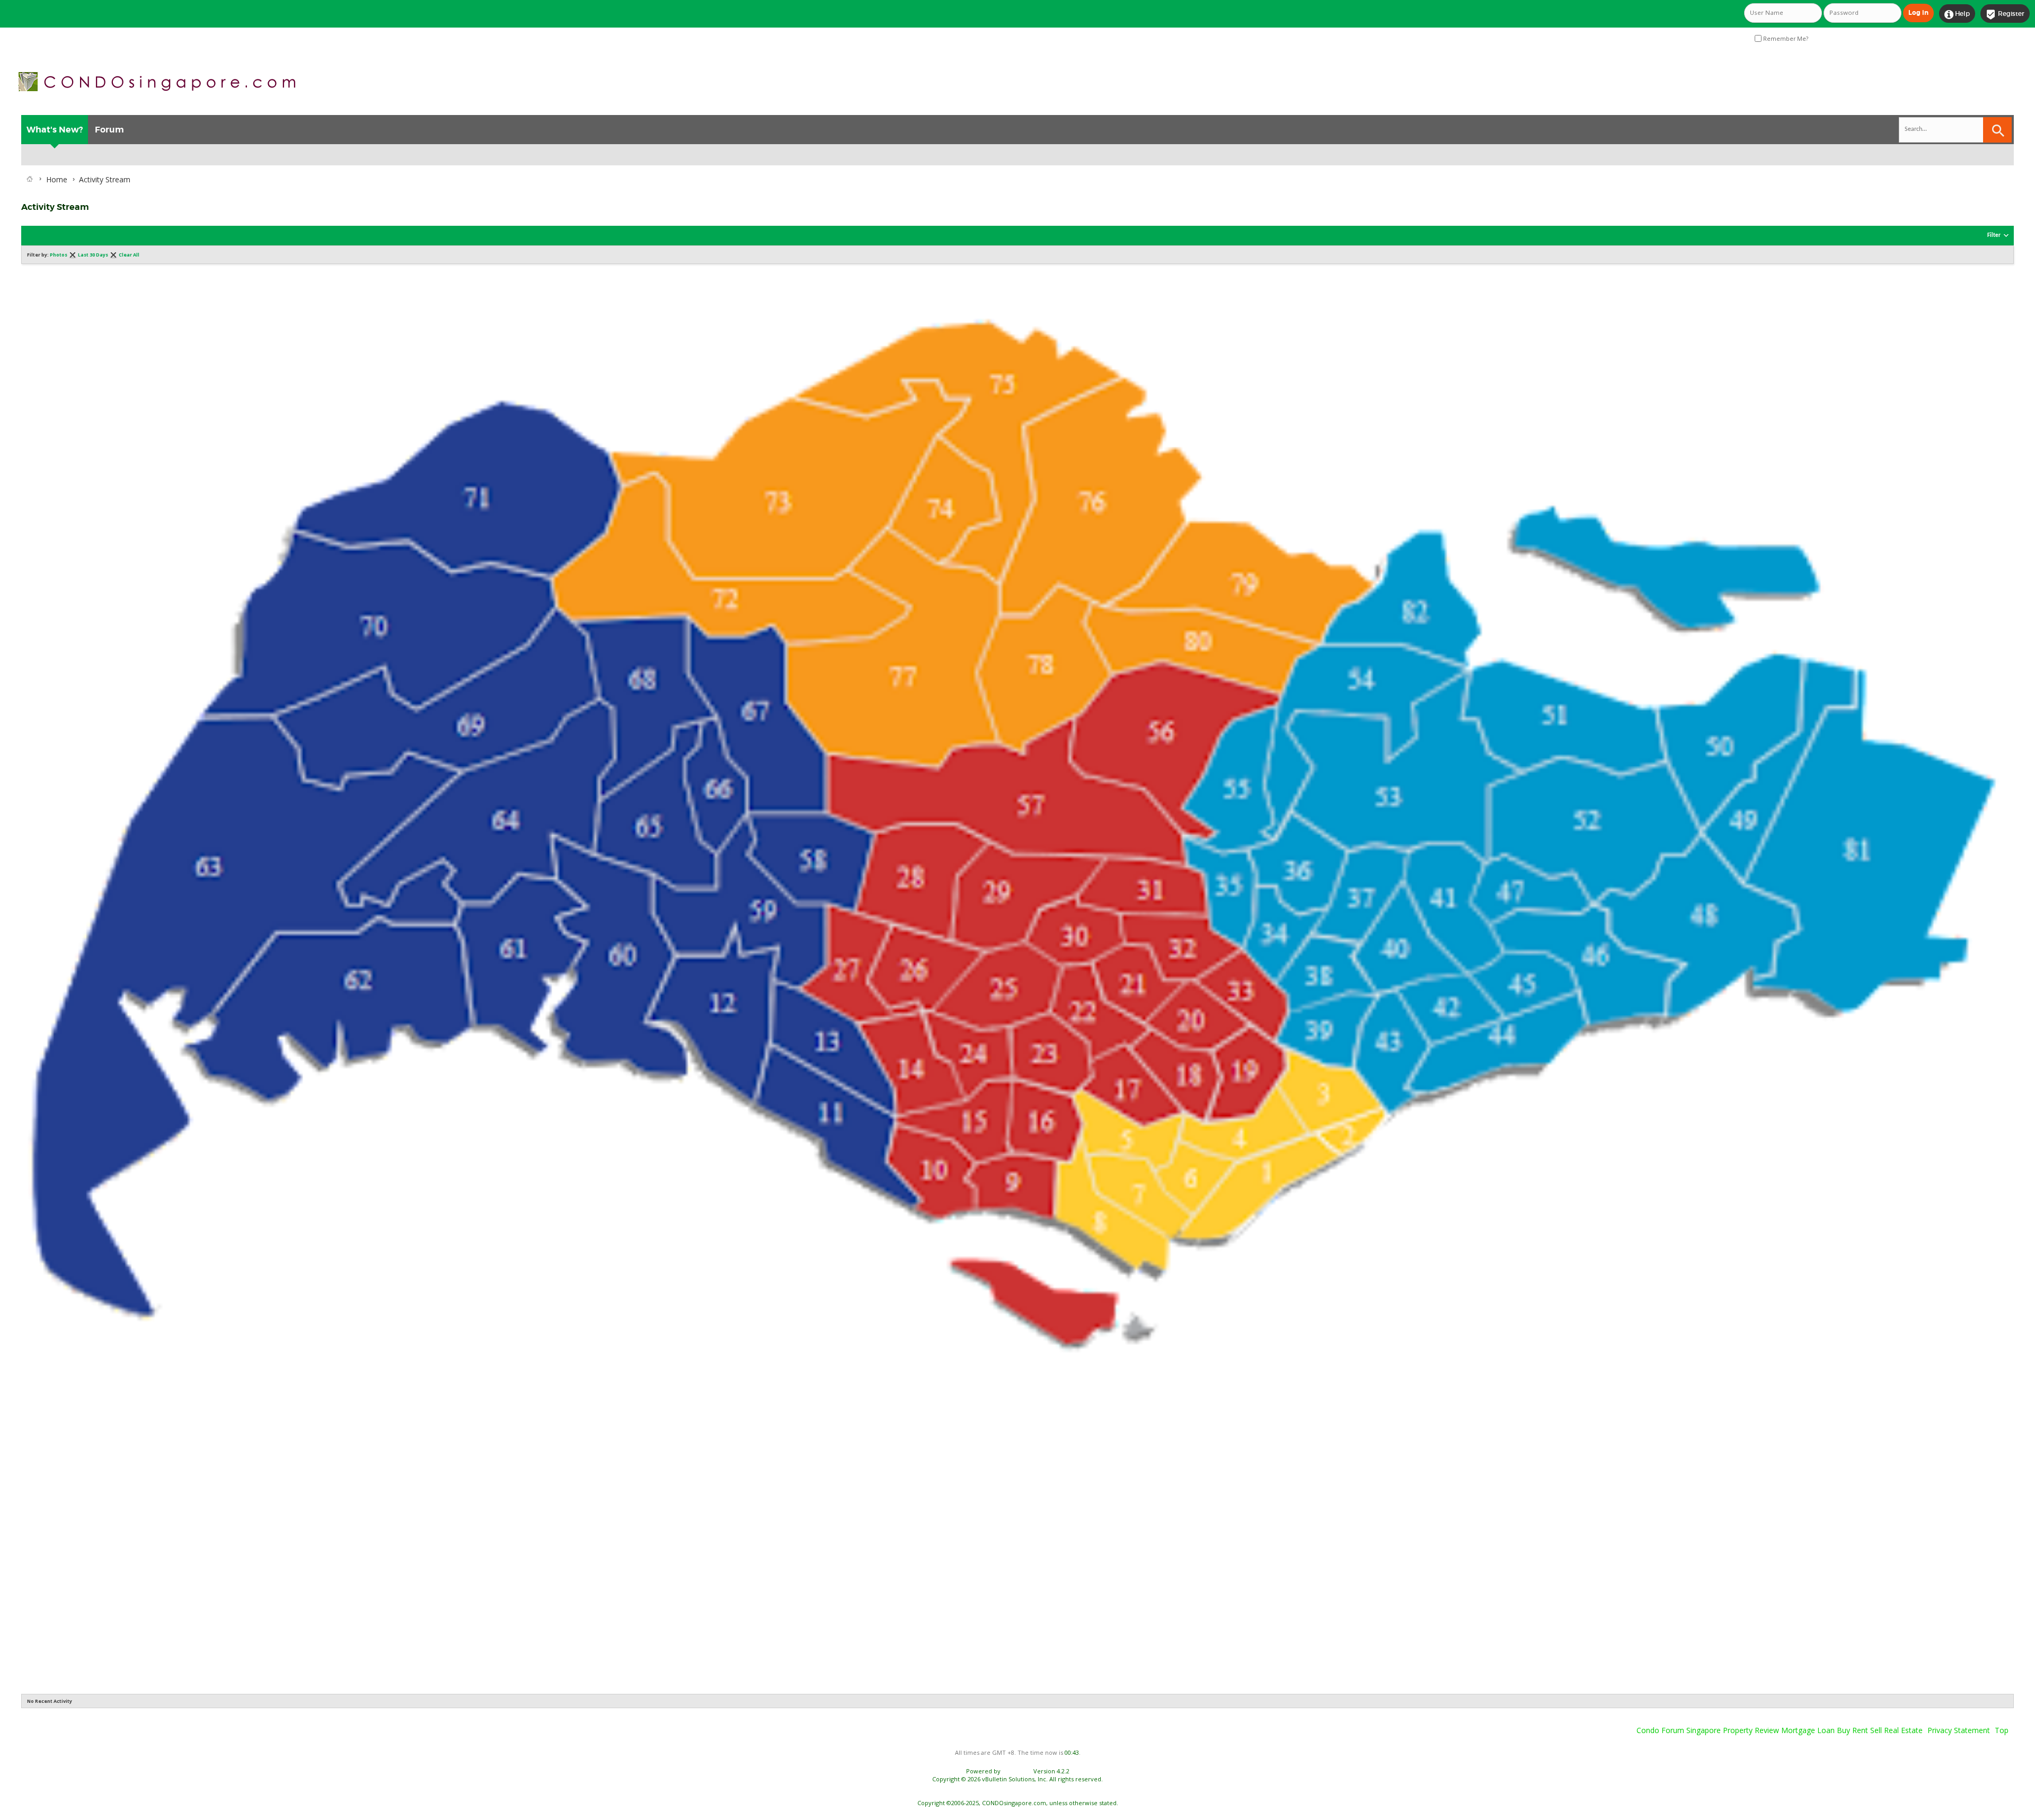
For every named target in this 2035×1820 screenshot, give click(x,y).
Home (57, 179)
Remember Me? (1785, 39)
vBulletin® (1017, 1771)
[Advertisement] (339, 1530)
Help (1957, 14)
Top (2002, 1730)
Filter (1994, 236)
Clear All (129, 255)
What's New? (55, 130)
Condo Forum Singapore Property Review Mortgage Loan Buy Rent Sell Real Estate (1780, 1730)
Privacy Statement (1959, 1730)
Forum (109, 130)
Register (2005, 14)
